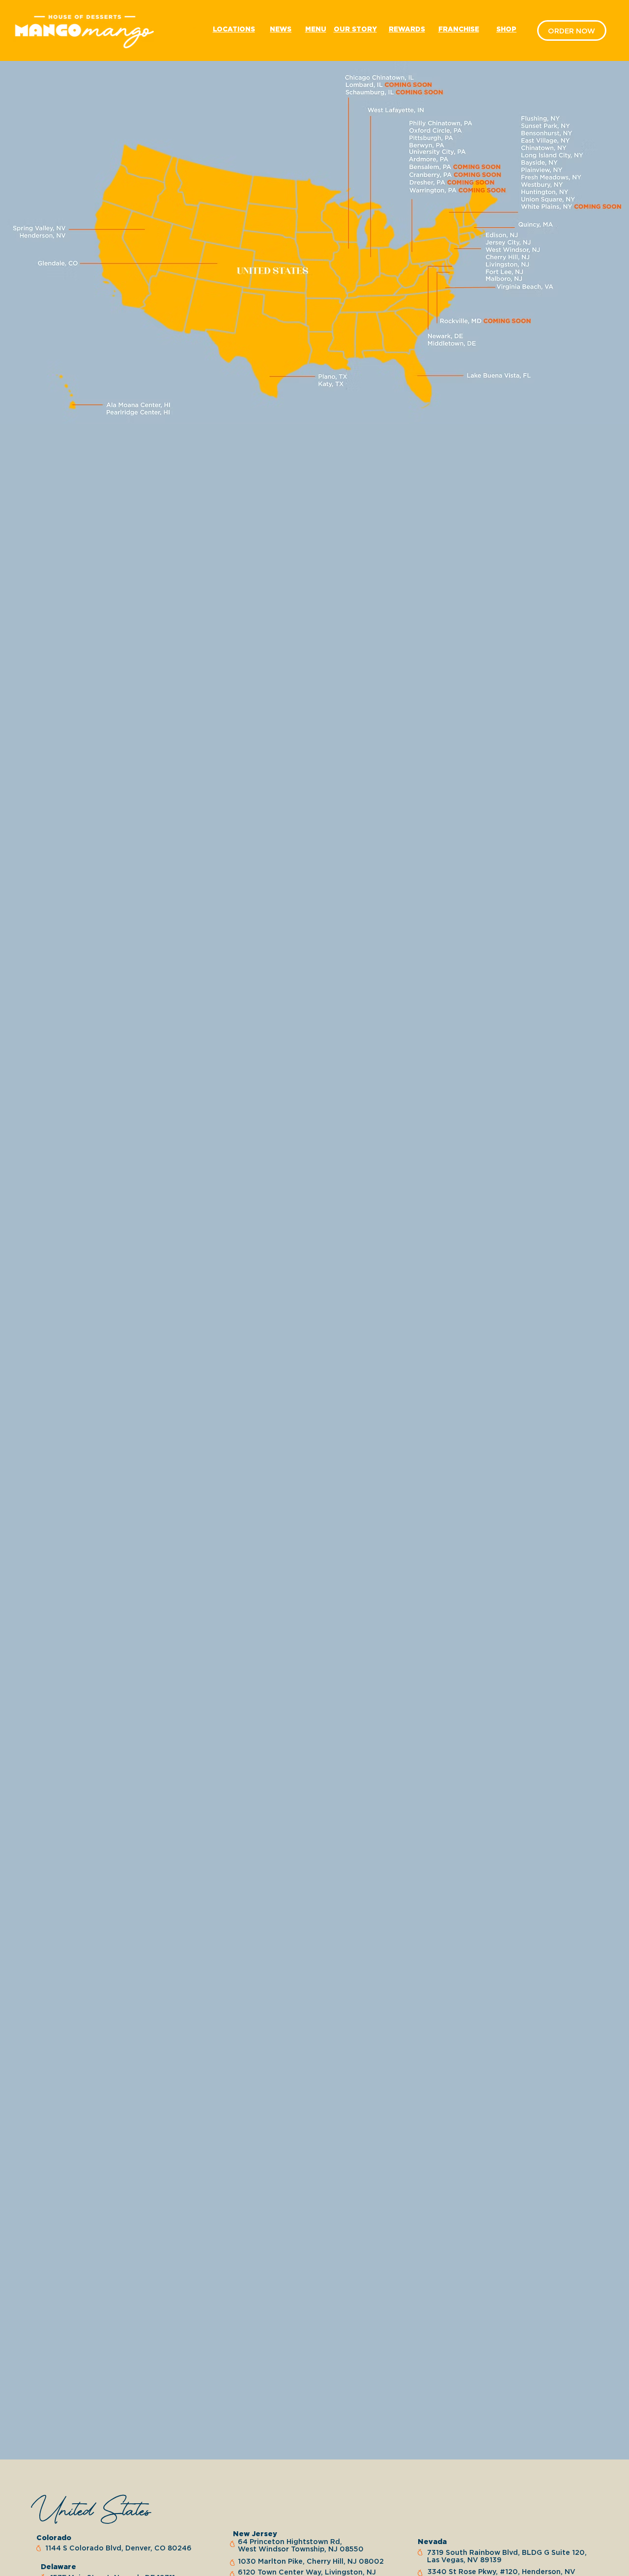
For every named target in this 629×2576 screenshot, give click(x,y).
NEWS (281, 29)
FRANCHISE (459, 29)
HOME (185, 29)
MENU (316, 29)
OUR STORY (355, 29)
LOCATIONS (234, 29)
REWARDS (407, 29)
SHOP (506, 29)
